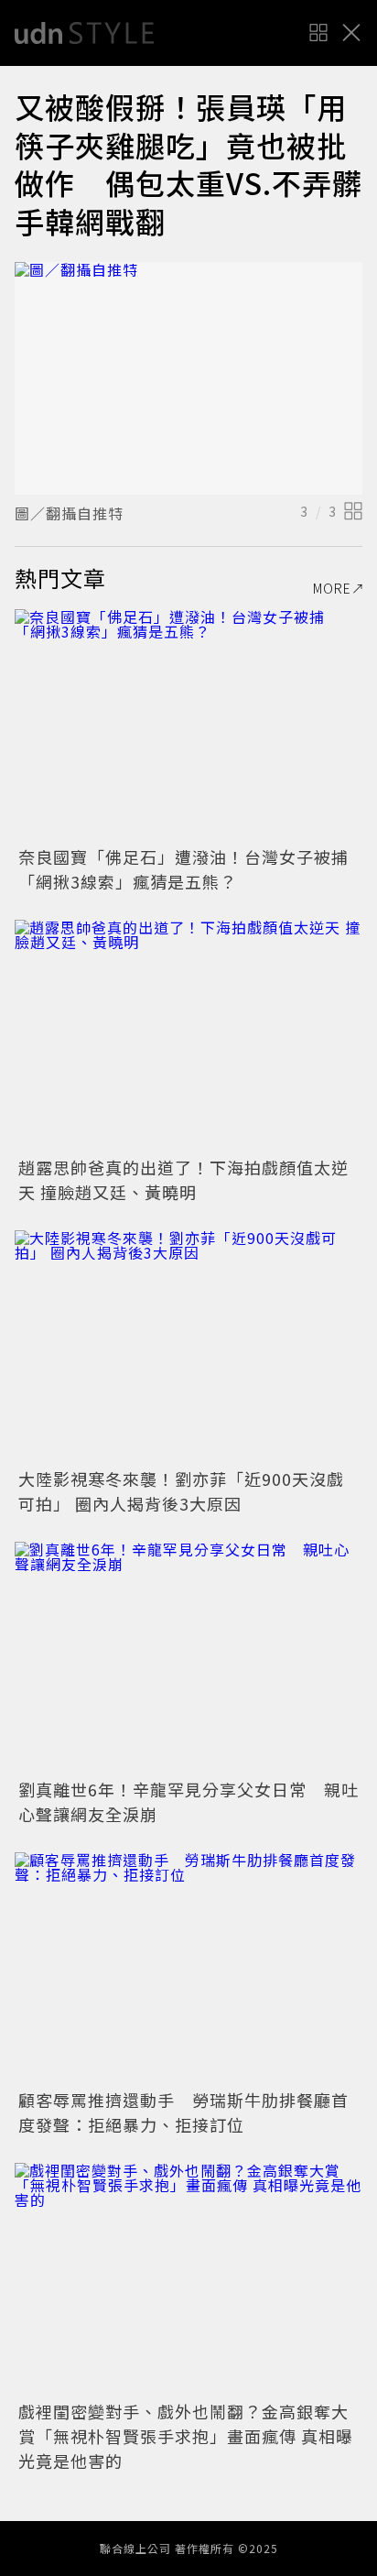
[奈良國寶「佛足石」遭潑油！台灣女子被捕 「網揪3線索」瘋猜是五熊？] (188, 725)
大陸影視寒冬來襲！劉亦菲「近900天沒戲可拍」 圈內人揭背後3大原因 (181, 1491)
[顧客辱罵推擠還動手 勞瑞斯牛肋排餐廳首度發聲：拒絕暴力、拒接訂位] (188, 1968)
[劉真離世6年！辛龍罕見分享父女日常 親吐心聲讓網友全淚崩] (188, 1658)
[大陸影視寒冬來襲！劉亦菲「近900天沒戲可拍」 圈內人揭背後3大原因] (188, 1346)
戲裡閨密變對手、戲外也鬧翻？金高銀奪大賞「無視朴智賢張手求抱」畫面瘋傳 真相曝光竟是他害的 (186, 2436)
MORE (332, 588)
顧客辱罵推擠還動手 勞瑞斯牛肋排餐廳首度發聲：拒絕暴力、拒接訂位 (183, 2112)
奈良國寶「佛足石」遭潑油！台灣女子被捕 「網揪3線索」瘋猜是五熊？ (192, 869)
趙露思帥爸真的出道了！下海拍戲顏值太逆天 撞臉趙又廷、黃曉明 (183, 1179)
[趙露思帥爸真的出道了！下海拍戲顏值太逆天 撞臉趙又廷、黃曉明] (188, 1036)
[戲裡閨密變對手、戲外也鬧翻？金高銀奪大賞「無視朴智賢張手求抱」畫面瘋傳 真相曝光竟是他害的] (188, 2279)
